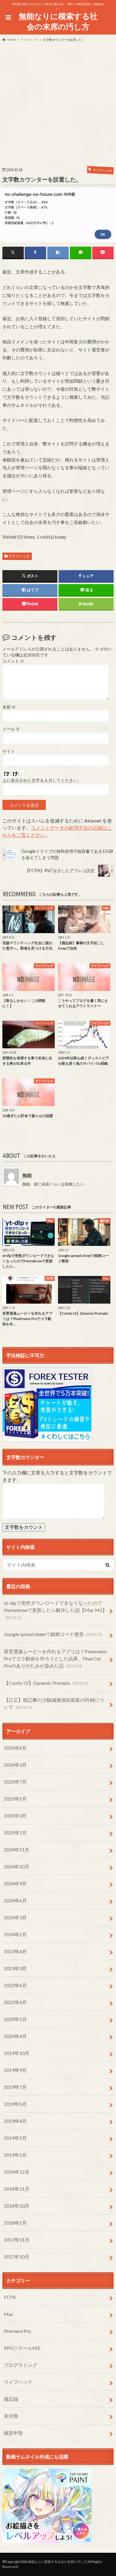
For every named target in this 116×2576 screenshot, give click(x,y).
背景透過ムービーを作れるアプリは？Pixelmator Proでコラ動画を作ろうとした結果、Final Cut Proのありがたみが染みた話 (56, 1658)
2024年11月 (17, 1850)
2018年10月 (17, 2206)
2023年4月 (15, 1951)
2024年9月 (15, 1883)
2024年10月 (17, 1866)
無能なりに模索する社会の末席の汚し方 (58, 21)
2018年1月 (15, 2223)
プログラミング (21, 2365)
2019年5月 (15, 2104)
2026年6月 (15, 1748)
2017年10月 (17, 2257)
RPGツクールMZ (22, 2348)
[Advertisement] (58, 103)
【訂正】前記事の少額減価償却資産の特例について (54, 1703)
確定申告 (13, 2433)
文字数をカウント (24, 1527)
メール (11, 729)
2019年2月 (15, 2138)
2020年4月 (15, 2036)
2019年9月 (15, 2070)
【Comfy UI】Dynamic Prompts (46, 1683)
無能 (27, 1175)
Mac (9, 2314)
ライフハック (19, 556)
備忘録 (11, 2399)
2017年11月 (17, 2240)
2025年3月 (15, 1816)
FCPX (10, 2297)
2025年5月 (15, 1799)
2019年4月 (15, 2121)
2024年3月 (15, 1917)
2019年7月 (15, 2087)
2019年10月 (17, 2053)
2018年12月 (17, 2172)
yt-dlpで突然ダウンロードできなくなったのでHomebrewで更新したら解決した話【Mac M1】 (55, 1610)
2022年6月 (15, 1985)
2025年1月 (15, 1833)
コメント (13, 661)
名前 (9, 707)
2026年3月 (15, 1765)
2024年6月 (15, 1900)
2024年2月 (15, 1934)
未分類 (11, 2416)
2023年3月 (15, 1968)
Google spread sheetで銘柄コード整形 (53, 1634)
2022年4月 (15, 2002)
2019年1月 (15, 2155)
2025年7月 (15, 1782)
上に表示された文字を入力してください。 (42, 781)
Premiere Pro (17, 2331)
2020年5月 (15, 2019)
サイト (9, 751)
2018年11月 (17, 2189)
